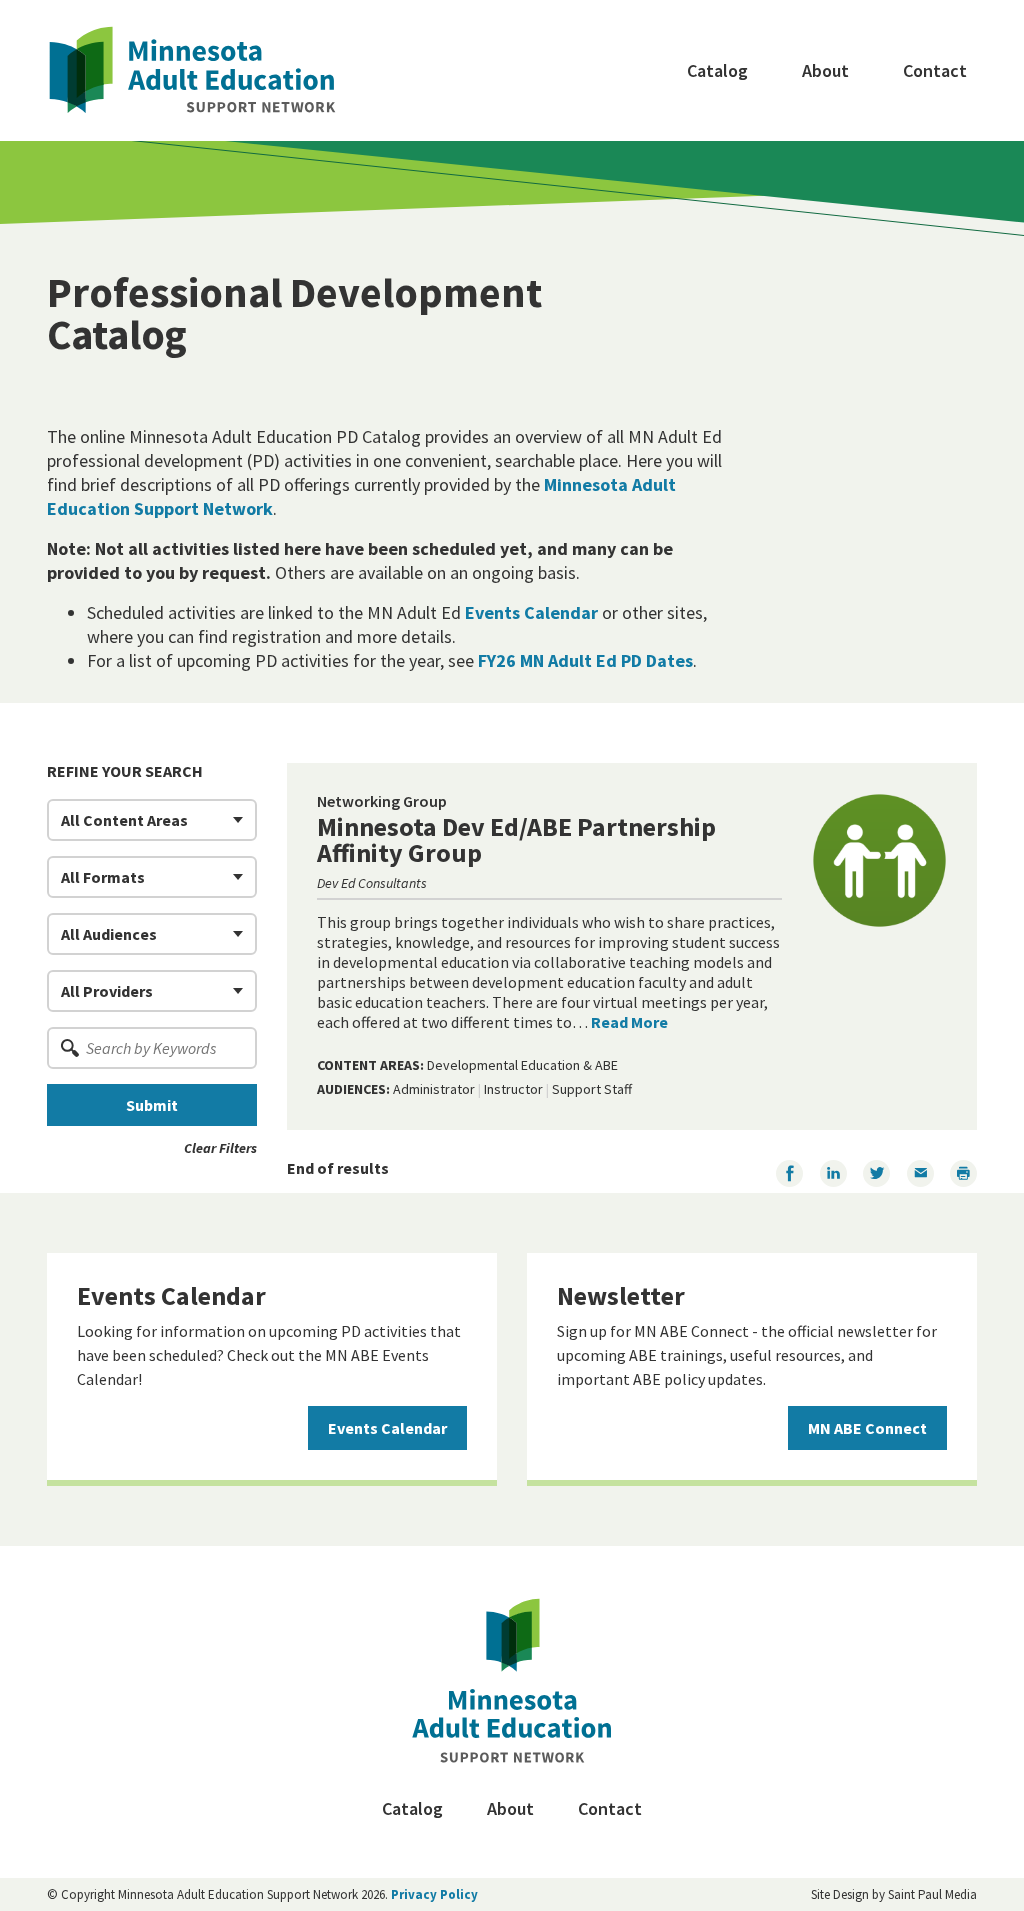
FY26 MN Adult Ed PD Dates (585, 660)
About (825, 70)
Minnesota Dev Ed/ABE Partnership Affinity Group (516, 839)
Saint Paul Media (932, 1894)
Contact (935, 70)
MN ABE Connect (867, 1428)
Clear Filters (220, 1148)
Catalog (717, 70)
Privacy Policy (434, 1894)
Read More (629, 1022)
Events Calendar (531, 612)
